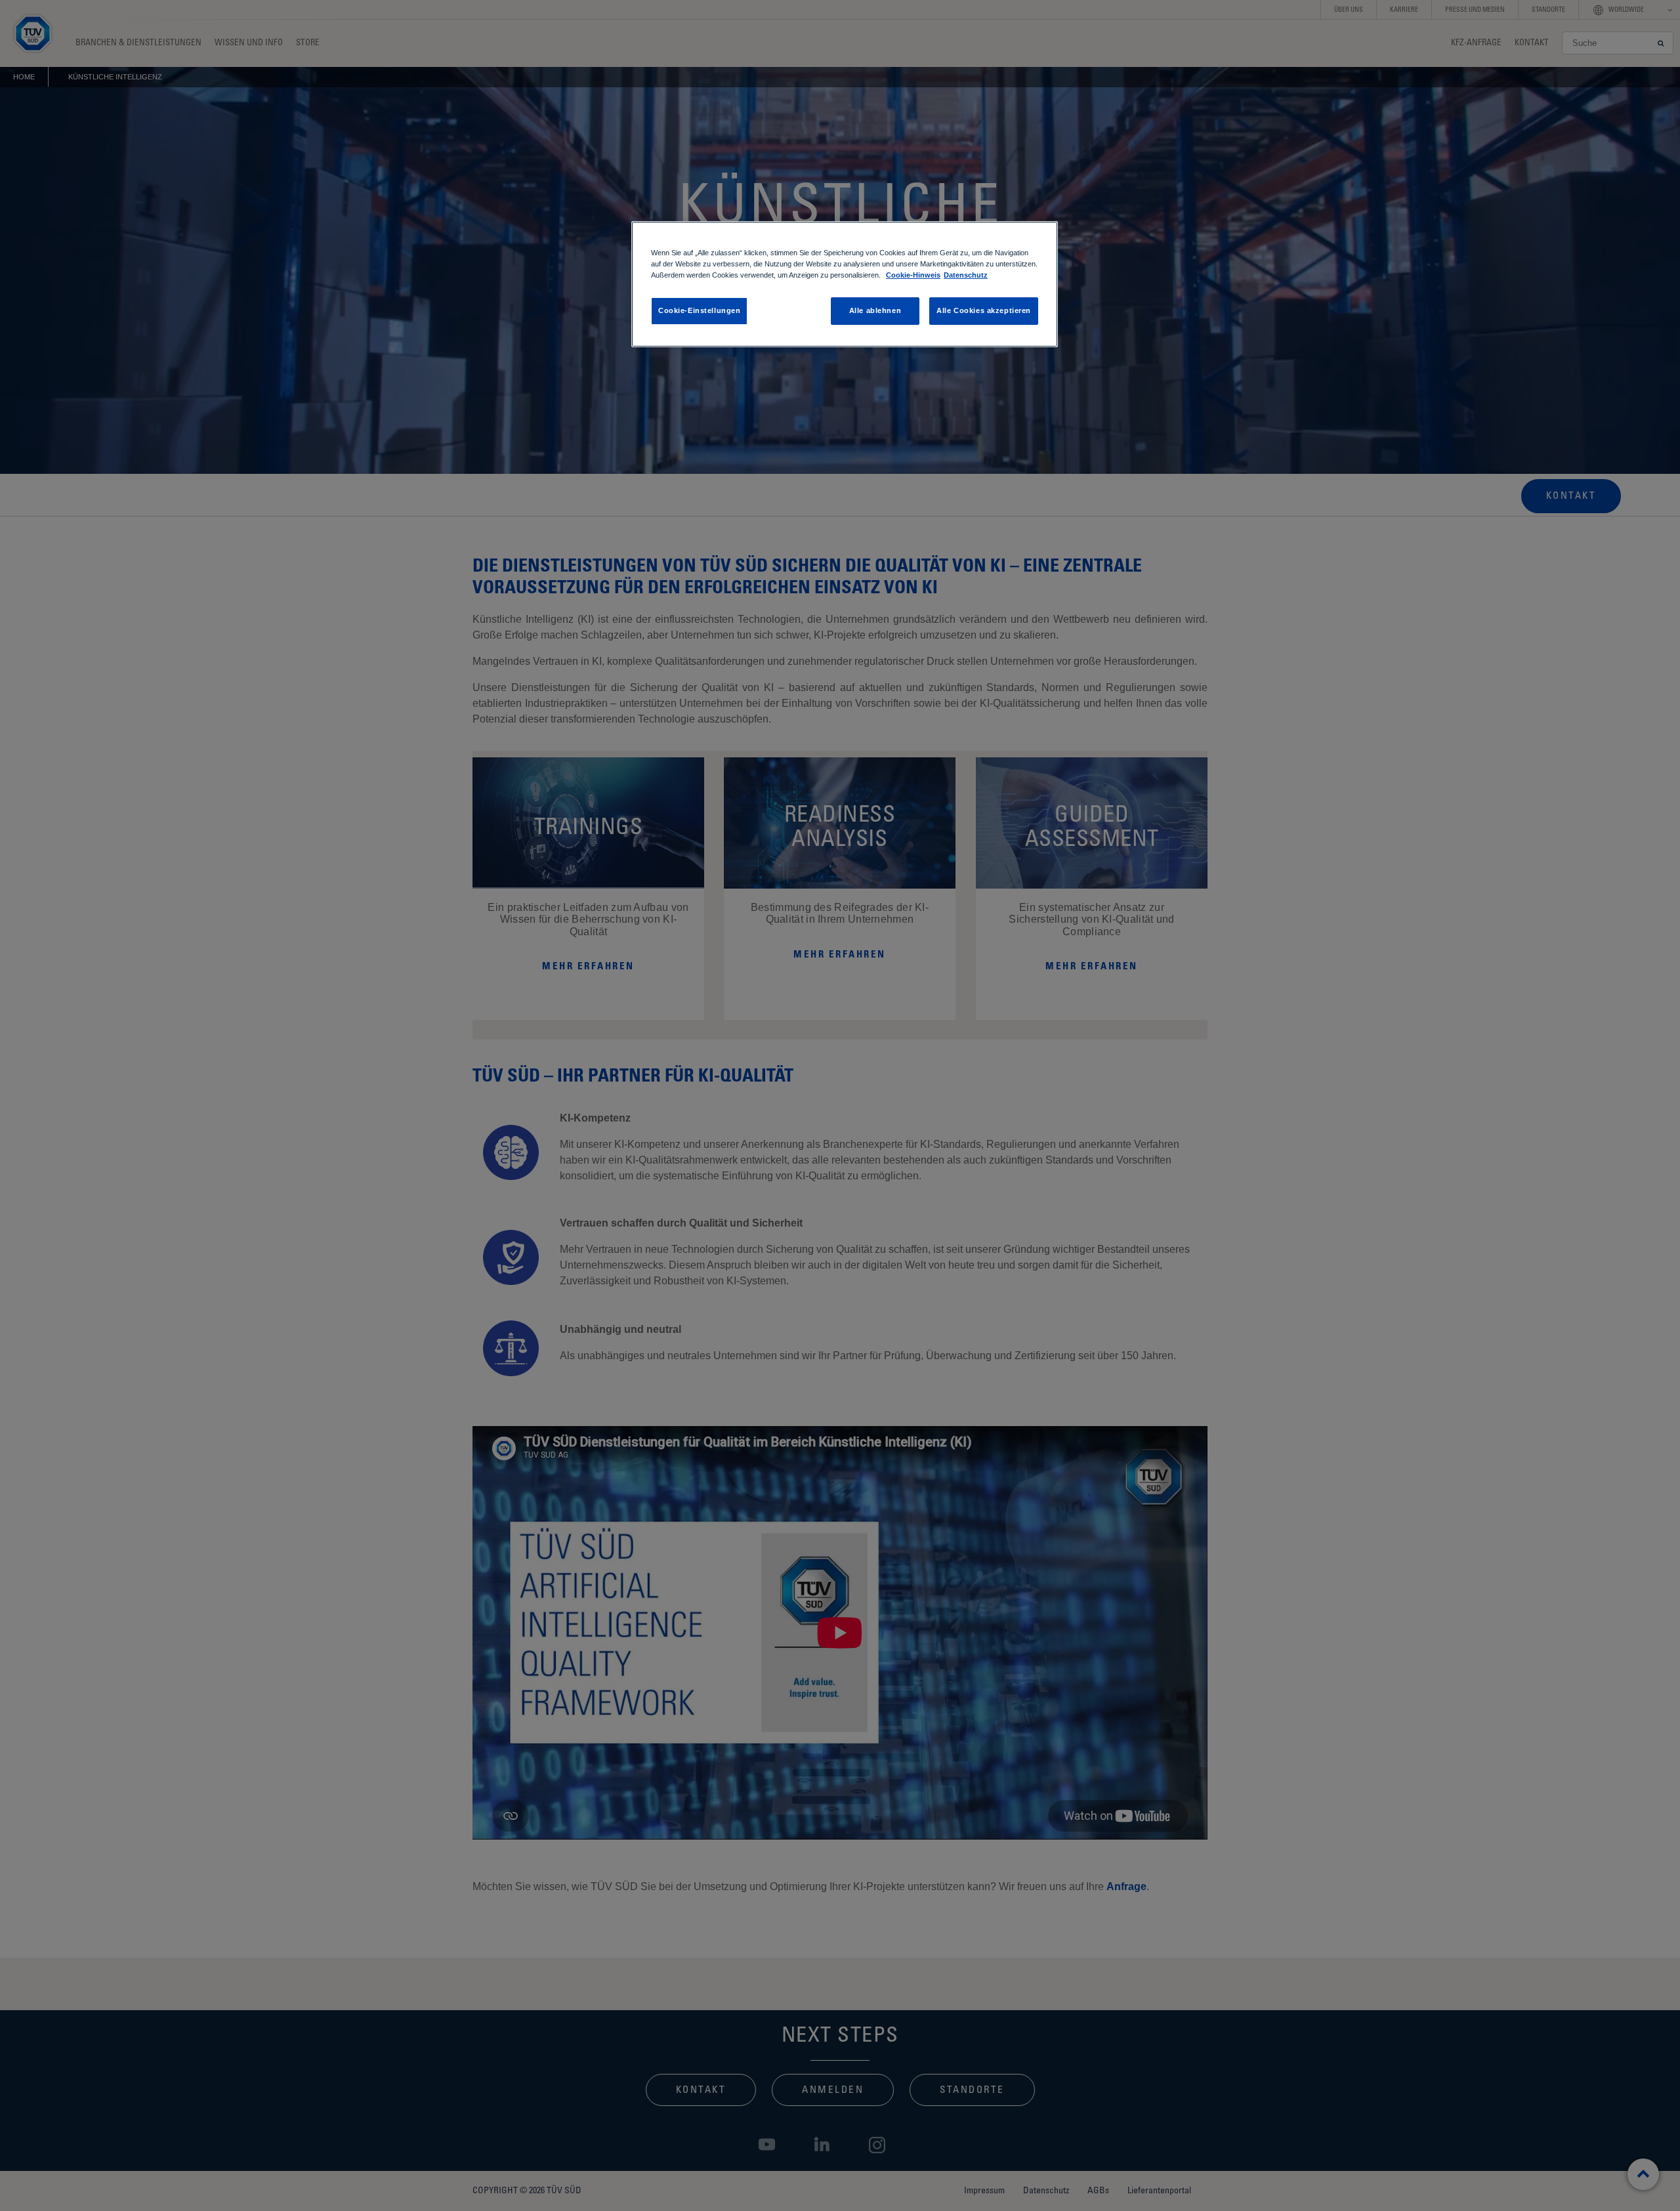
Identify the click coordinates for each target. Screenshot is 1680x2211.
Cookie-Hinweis (913, 275)
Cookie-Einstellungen (699, 310)
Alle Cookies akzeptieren (984, 310)
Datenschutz (966, 275)
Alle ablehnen (875, 310)
